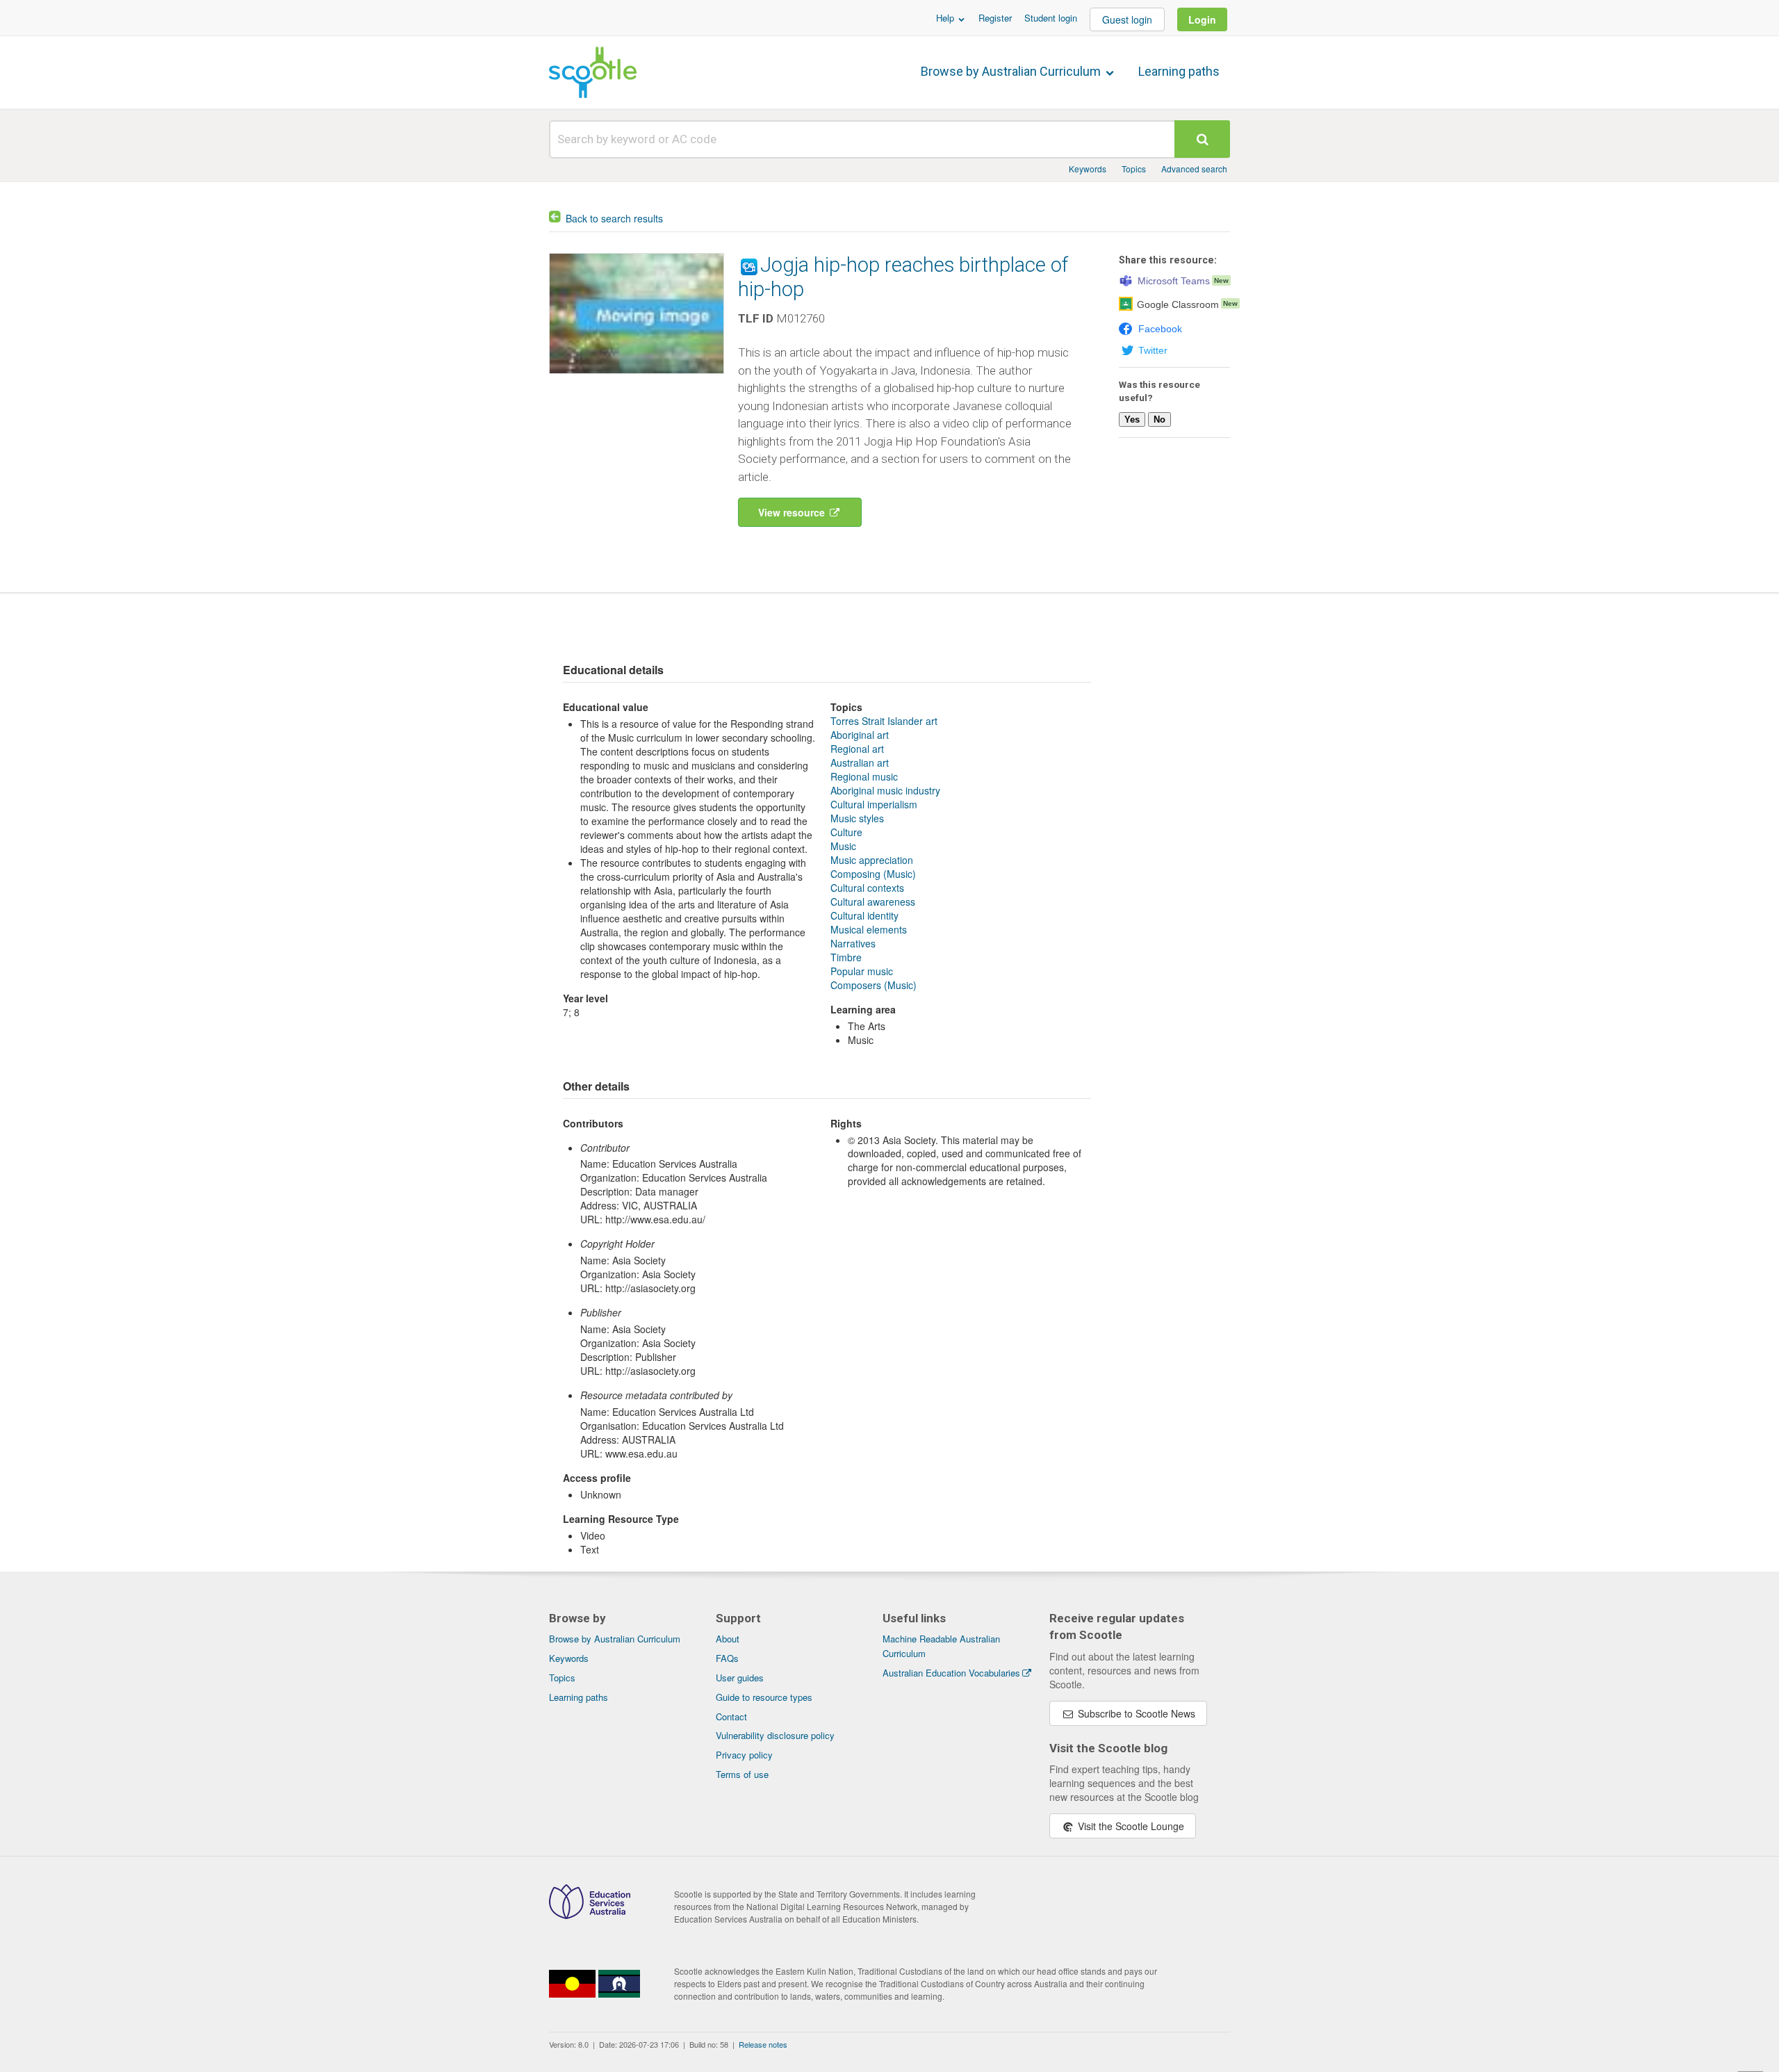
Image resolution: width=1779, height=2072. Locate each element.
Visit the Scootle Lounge (1130, 1826)
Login (1202, 19)
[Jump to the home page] (593, 72)
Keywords (1088, 169)
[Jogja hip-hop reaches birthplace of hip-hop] (637, 377)
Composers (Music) (874, 985)
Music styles (857, 818)
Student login (1051, 18)
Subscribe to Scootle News (1135, 1713)
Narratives (853, 943)
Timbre (846, 957)
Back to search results (614, 218)
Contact (731, 1716)
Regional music (864, 776)
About (728, 1639)
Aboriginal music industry (885, 790)
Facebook (1160, 329)
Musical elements (869, 929)
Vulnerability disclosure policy (775, 1735)
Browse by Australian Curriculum (1012, 71)
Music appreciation (872, 860)
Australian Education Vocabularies (951, 1673)
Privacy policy (744, 1755)
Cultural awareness (873, 902)
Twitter (1153, 350)
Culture (846, 832)
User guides (740, 1678)
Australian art (860, 762)
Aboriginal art (860, 735)
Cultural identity (864, 915)
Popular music (862, 971)
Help (946, 18)
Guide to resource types (764, 1697)
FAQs (727, 1658)
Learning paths (1179, 71)
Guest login (1127, 19)
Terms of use (742, 1774)
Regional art (857, 749)
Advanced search (1194, 169)
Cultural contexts (867, 888)
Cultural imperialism (874, 804)
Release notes (763, 2044)
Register (995, 18)
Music (843, 846)
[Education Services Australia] (590, 1915)
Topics (1134, 169)
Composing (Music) (873, 874)
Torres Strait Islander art (884, 721)
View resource (793, 512)
